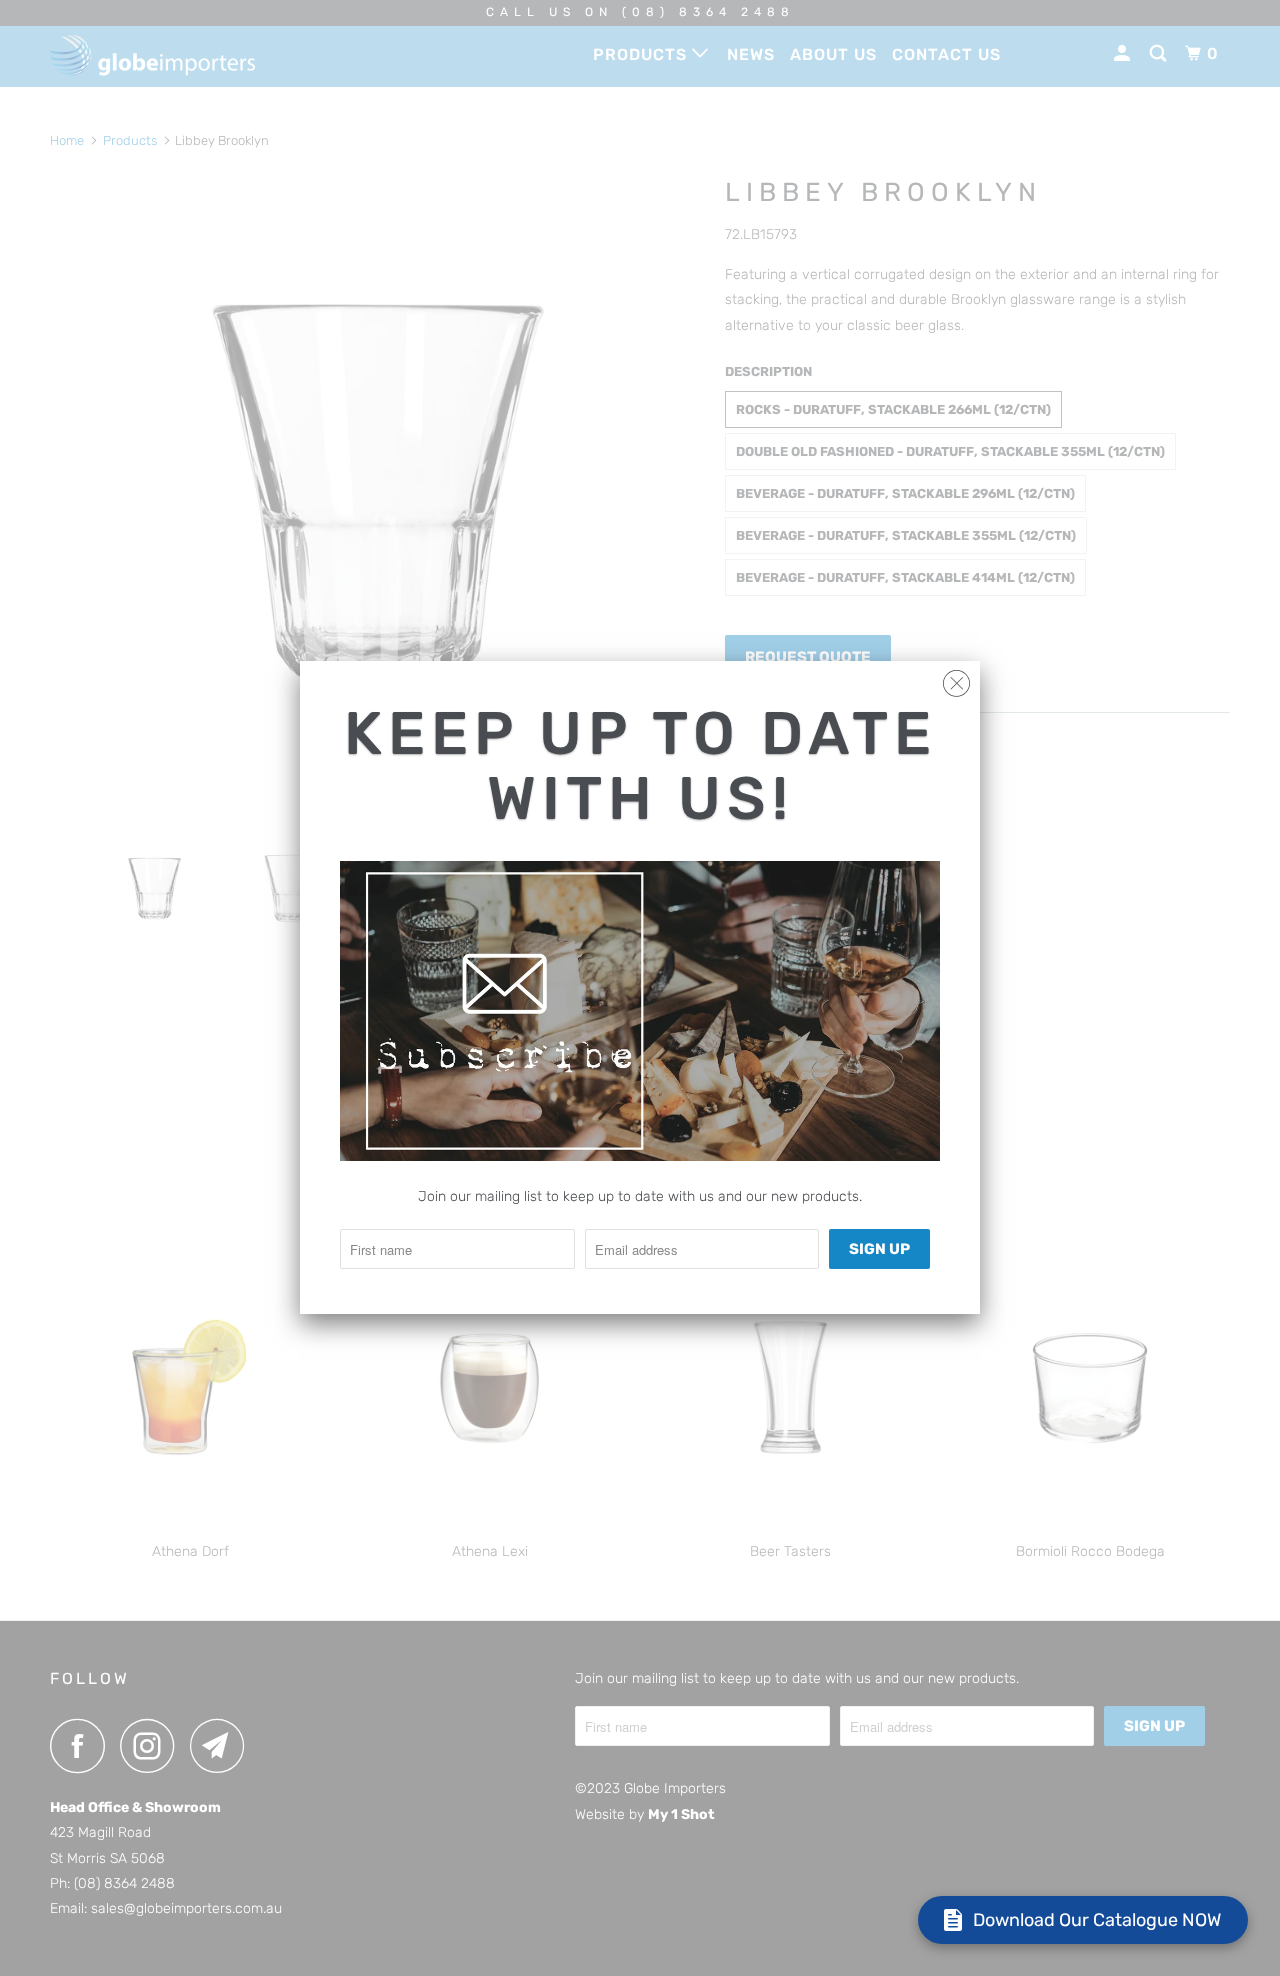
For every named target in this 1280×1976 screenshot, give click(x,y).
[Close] (956, 678)
